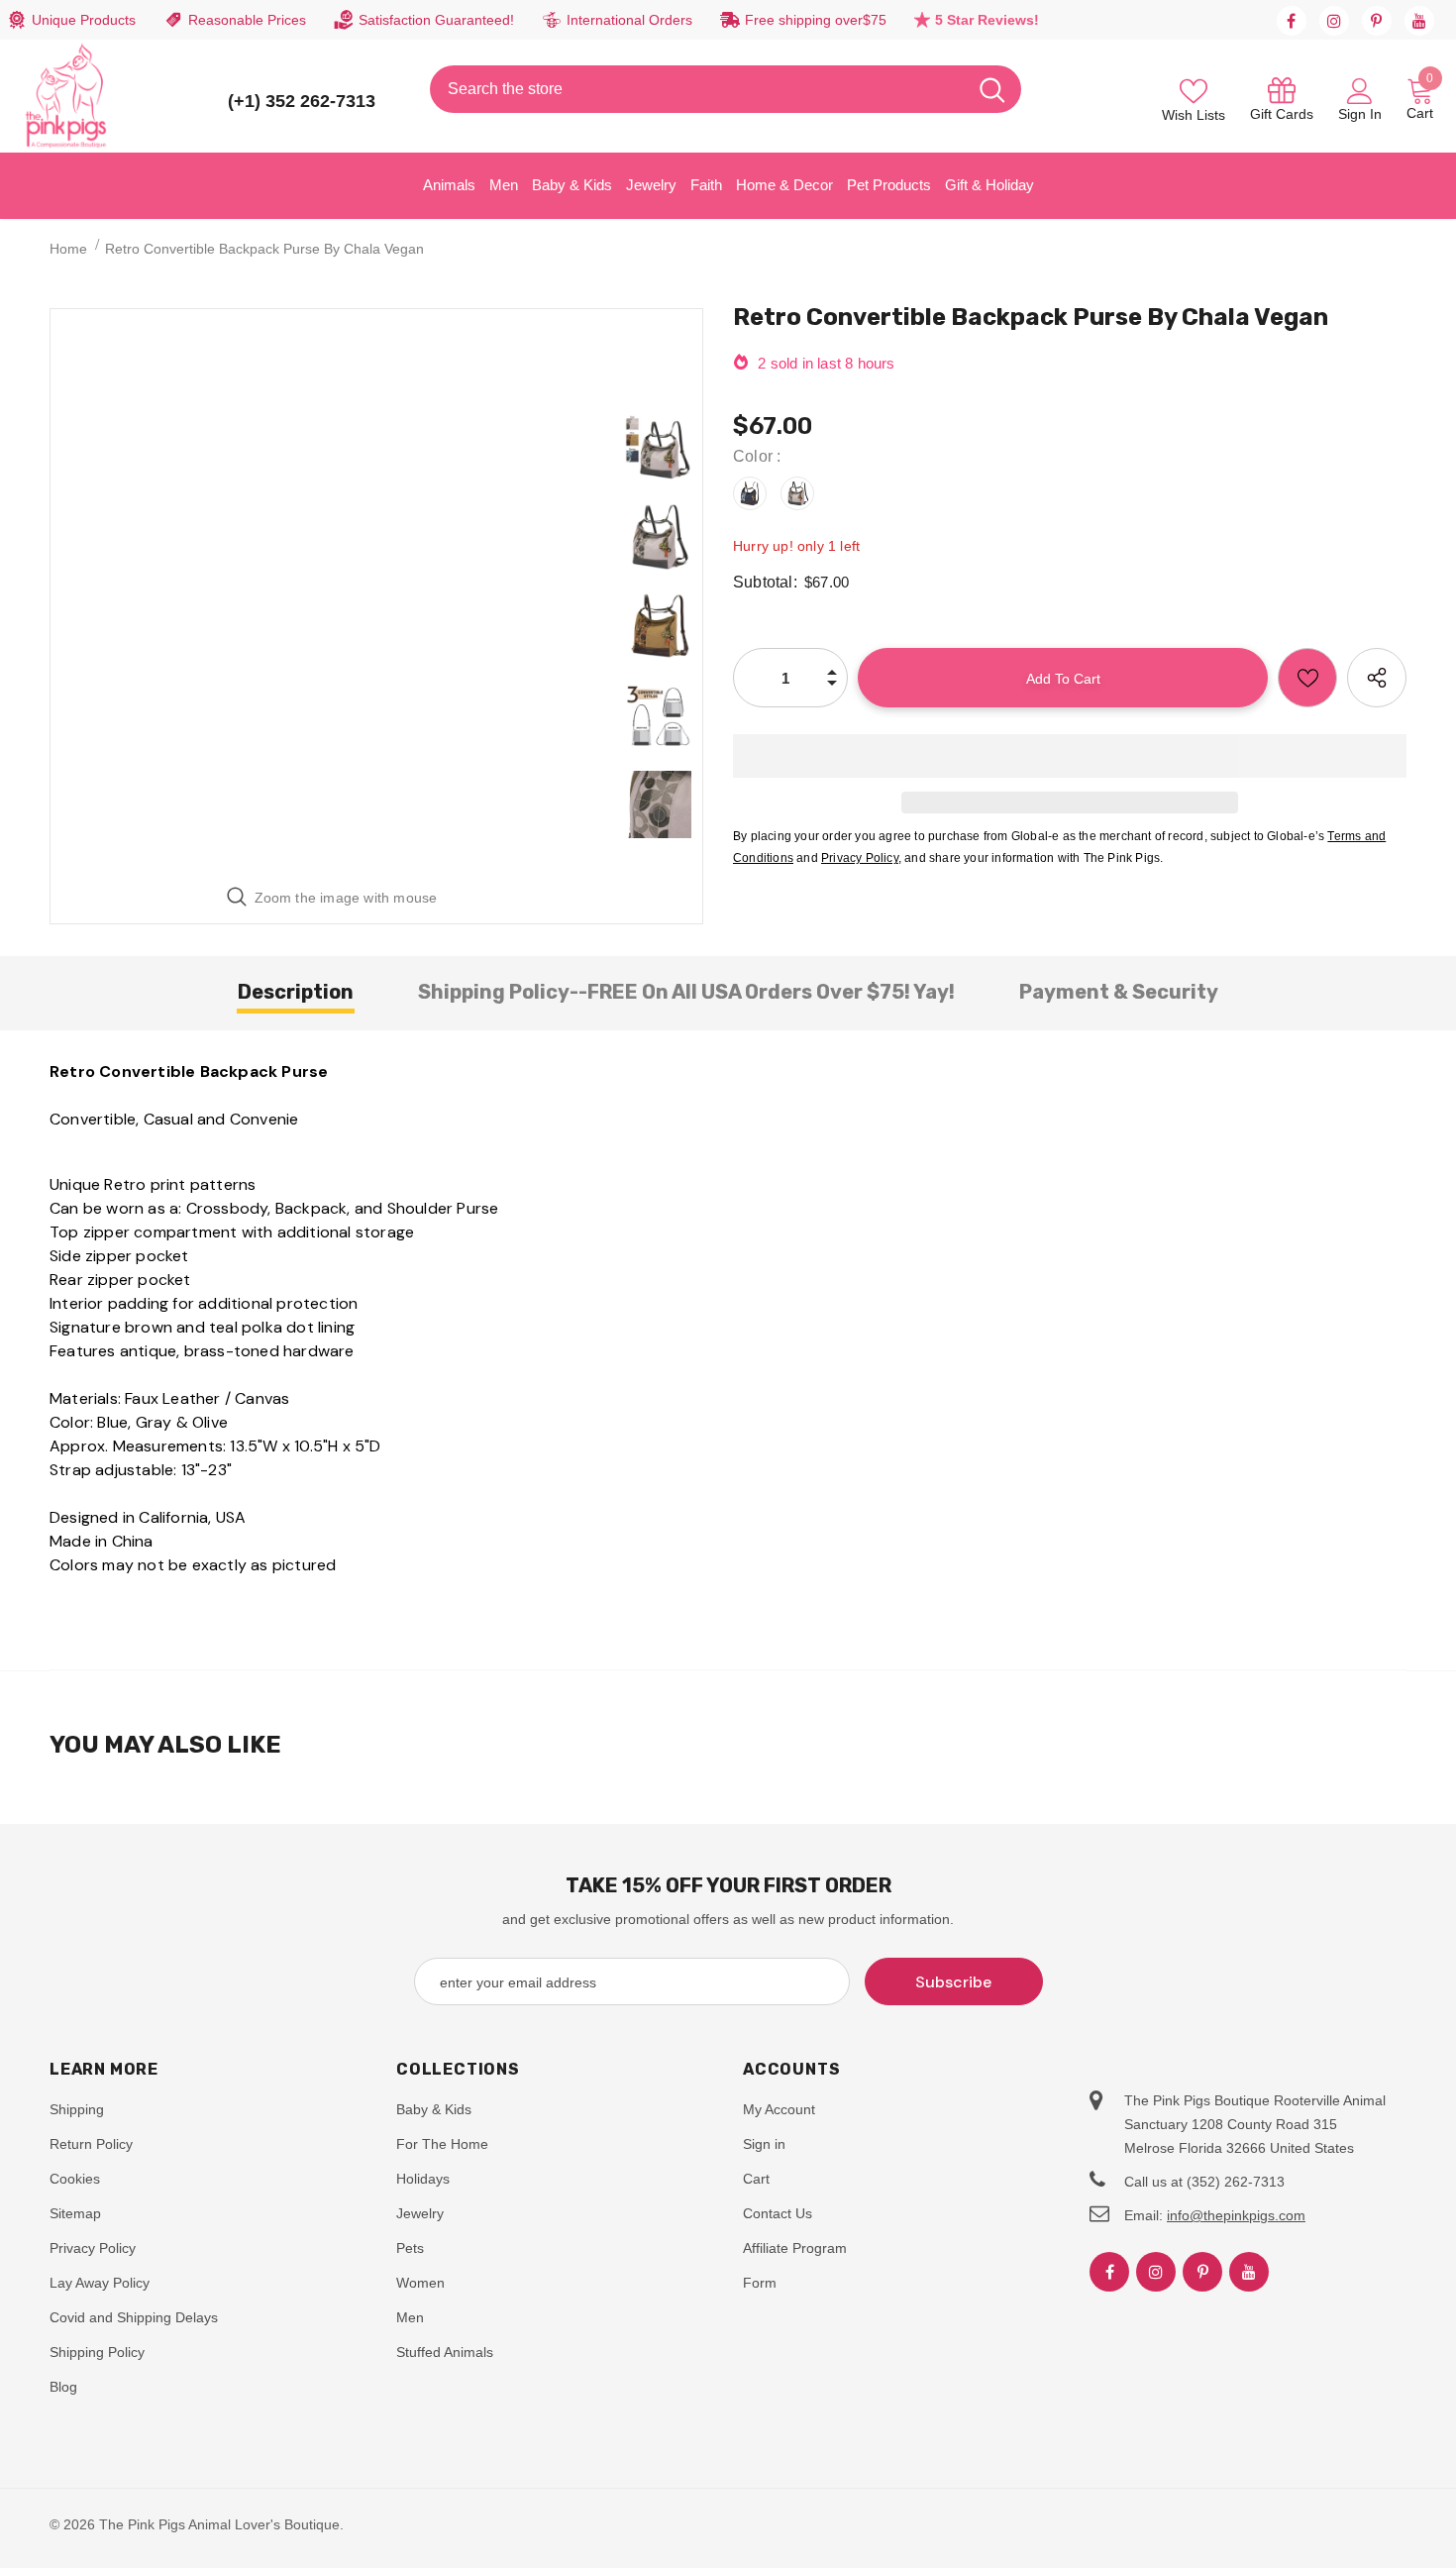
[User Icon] (1360, 90)
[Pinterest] (1377, 21)
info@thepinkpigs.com (1236, 2215)
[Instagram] (1334, 21)
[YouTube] (1419, 21)
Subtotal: (765, 582)
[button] (1070, 756)
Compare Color (538, 842)
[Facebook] (1292, 21)
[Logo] (66, 96)
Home (68, 249)
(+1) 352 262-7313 (302, 101)
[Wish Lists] (1307, 678)
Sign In (1360, 114)
